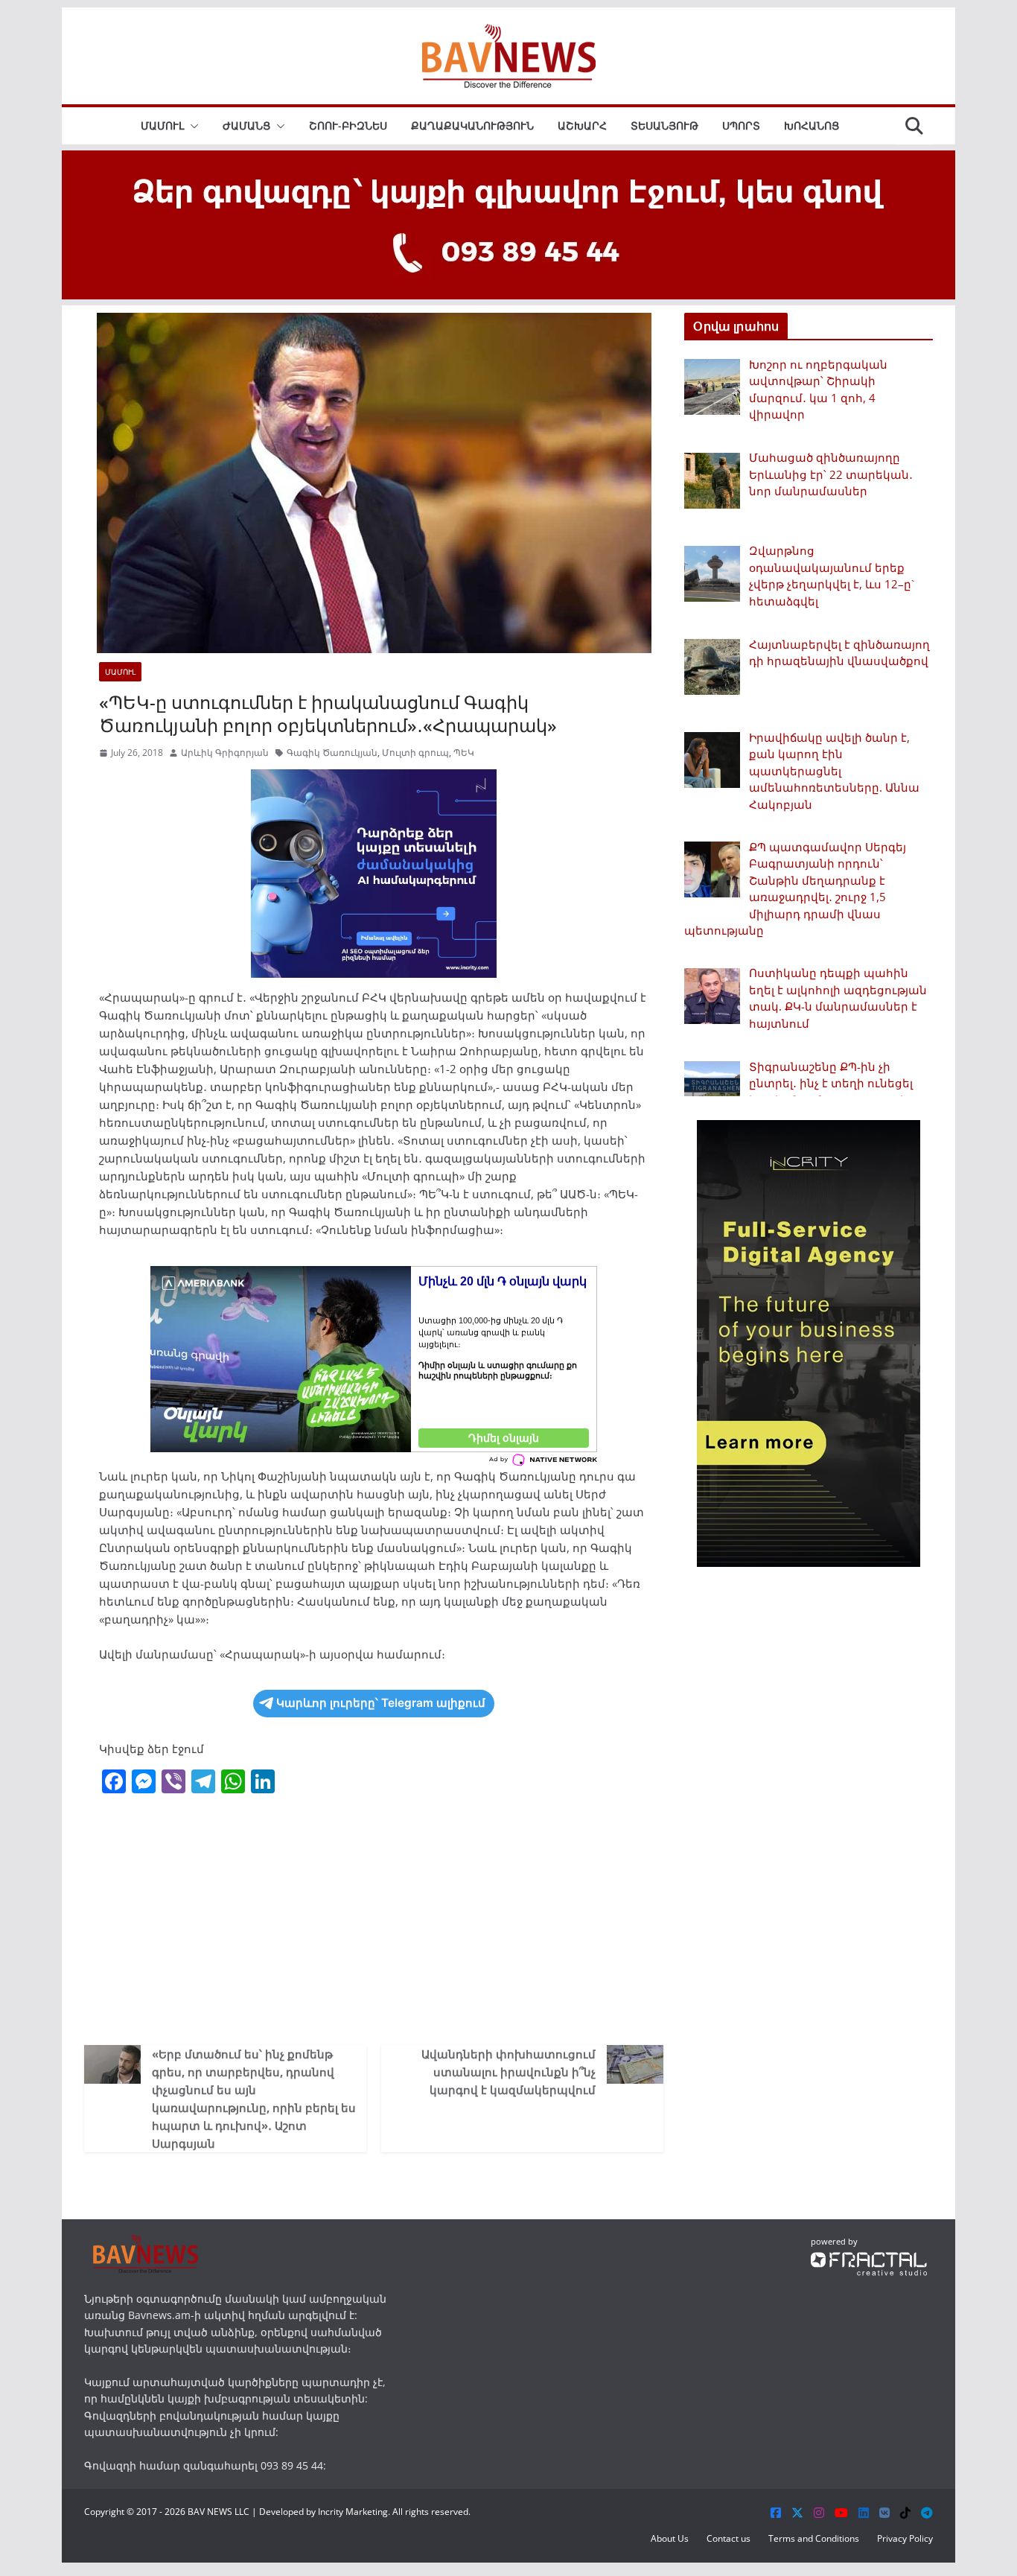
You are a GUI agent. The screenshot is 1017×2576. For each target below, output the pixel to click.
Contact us (729, 2538)
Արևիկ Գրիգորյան (225, 753)
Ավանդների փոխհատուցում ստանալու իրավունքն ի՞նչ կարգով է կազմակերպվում (508, 2072)
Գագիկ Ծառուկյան (332, 753)
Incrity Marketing (353, 2512)
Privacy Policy (905, 2538)
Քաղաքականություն (472, 125)
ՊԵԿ (464, 753)
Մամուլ (162, 125)
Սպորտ (741, 125)
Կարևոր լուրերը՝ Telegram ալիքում (381, 1703)
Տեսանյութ (664, 125)
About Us (670, 2538)
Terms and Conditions (814, 2538)
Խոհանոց (812, 125)
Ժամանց (246, 125)
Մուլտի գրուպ (415, 753)
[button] (191, 126)
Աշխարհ (582, 125)
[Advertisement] (374, 1918)
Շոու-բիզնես (348, 125)
